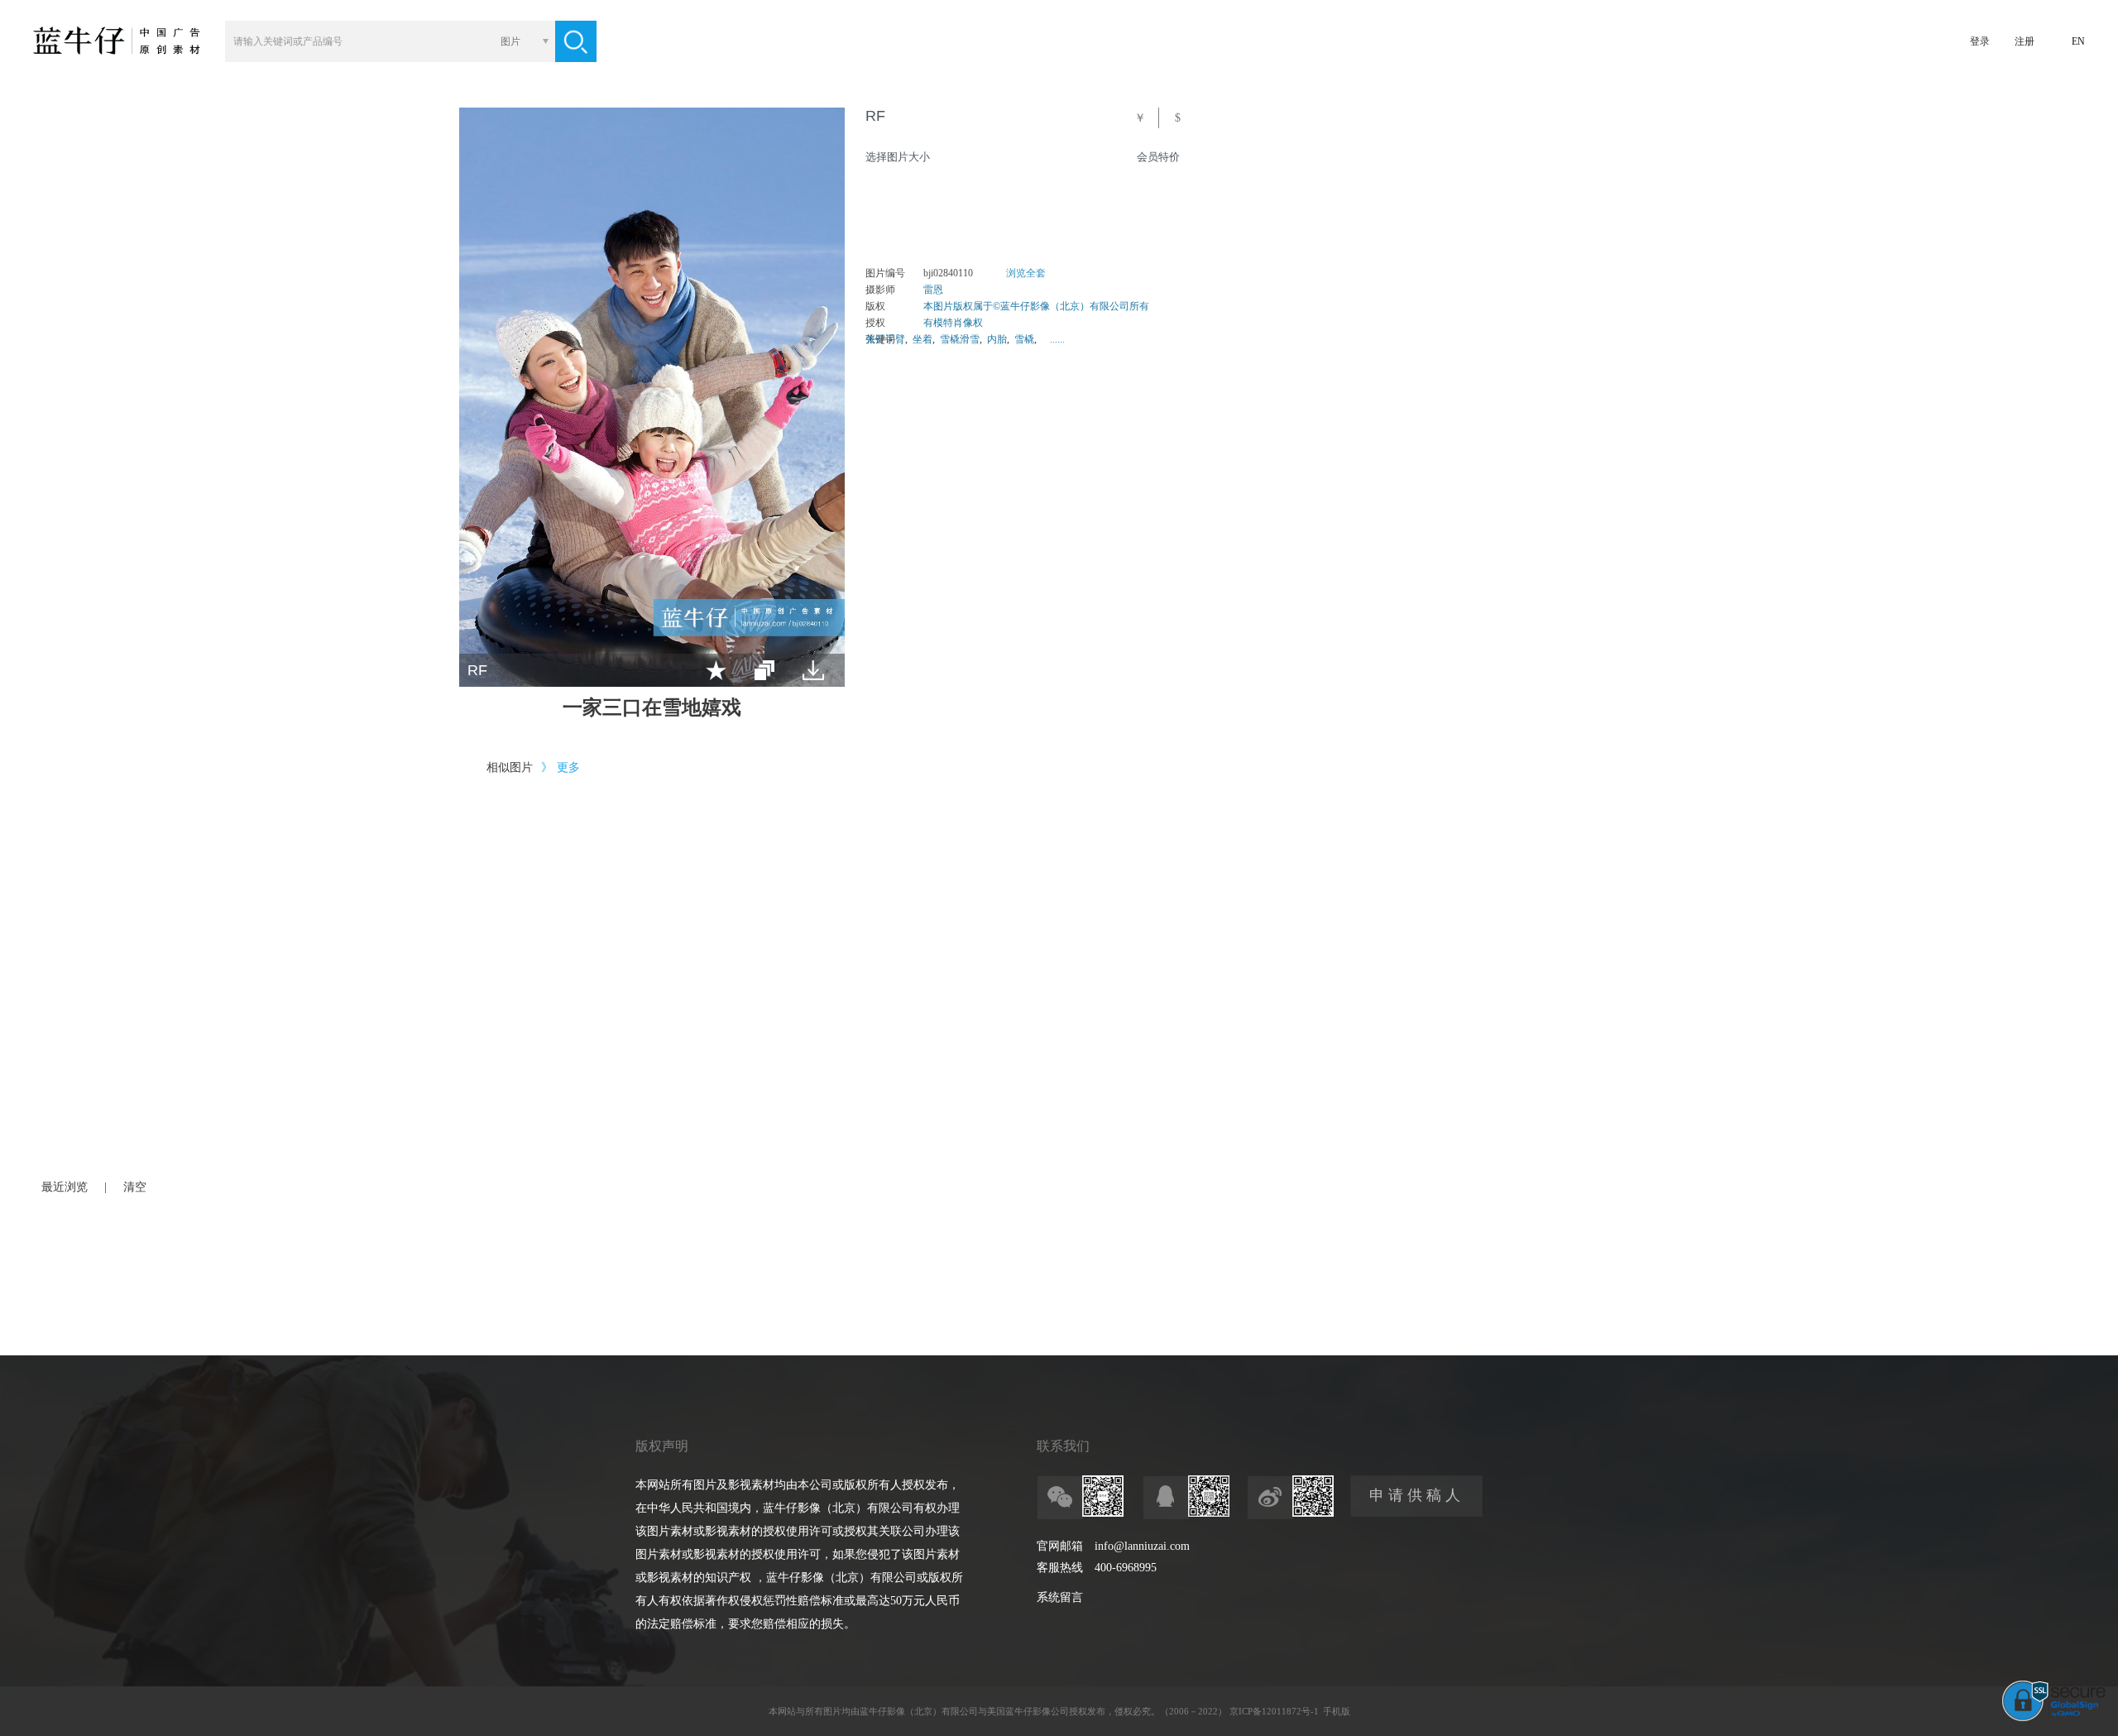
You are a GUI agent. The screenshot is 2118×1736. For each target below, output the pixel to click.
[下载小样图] (813, 670)
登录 (1980, 41)
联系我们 (1063, 1446)
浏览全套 (1026, 273)
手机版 (1337, 1711)
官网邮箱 (1060, 1546)
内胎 (997, 339)
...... (1057, 339)
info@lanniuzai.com (1142, 1546)
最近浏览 (65, 1187)
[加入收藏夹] (716, 670)
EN (2078, 41)
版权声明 (662, 1446)
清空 (135, 1187)
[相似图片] (764, 670)
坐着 (922, 339)
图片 (510, 41)
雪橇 (1024, 339)
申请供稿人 (1417, 1495)
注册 (2025, 41)
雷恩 (933, 290)
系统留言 (1060, 1597)
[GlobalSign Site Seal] (2054, 1718)
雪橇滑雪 (960, 339)
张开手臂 (885, 339)
